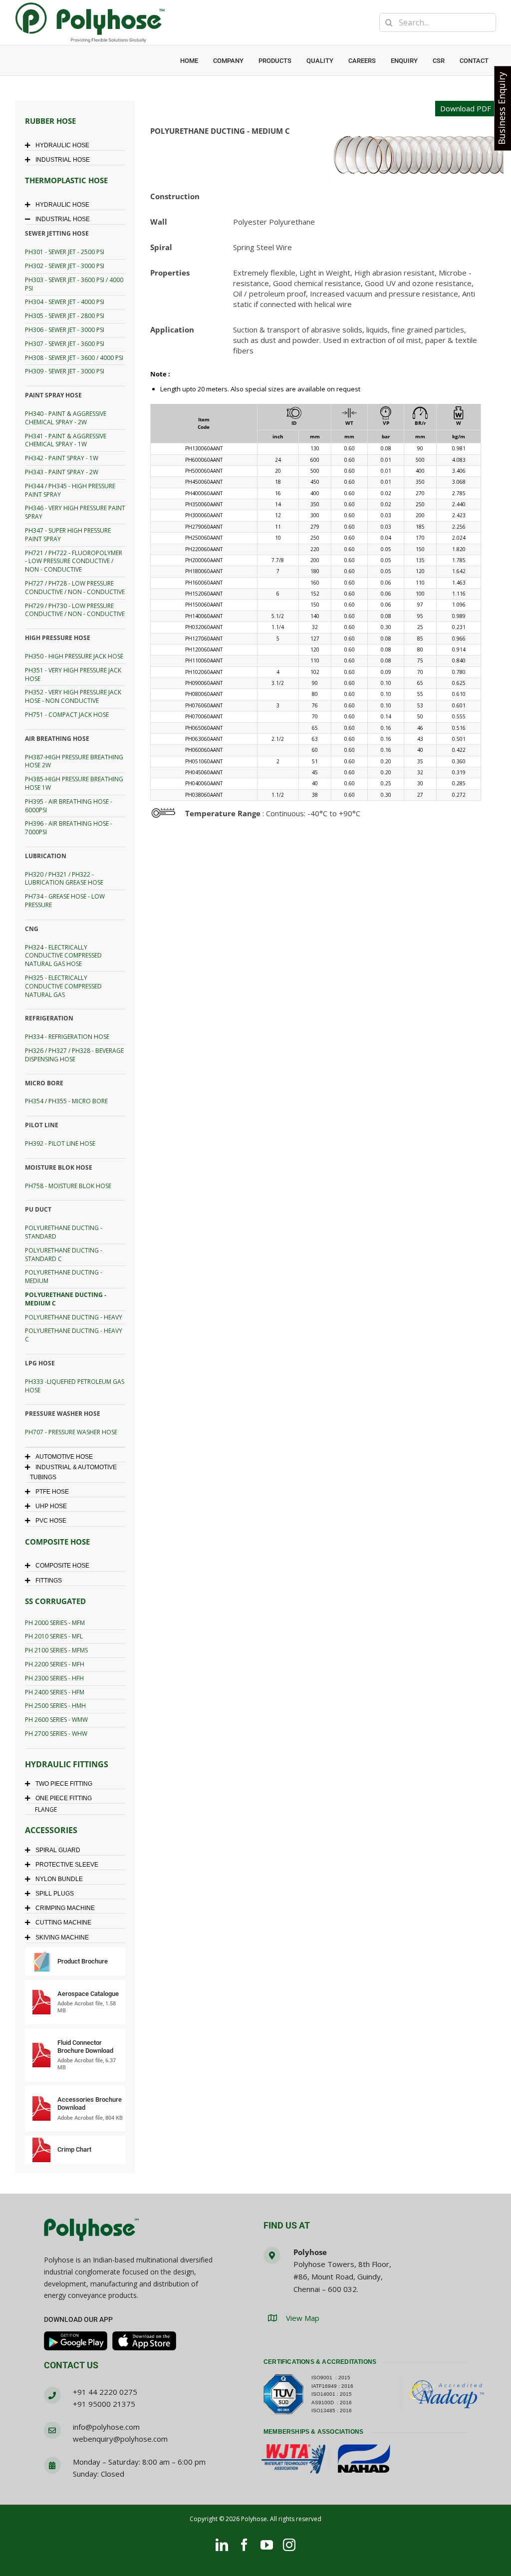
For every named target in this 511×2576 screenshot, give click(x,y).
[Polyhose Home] (91, 2231)
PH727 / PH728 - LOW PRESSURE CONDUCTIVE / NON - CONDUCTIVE (75, 588)
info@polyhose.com (106, 2427)
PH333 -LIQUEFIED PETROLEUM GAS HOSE (75, 1386)
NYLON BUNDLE (59, 1879)
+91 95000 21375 (104, 2404)
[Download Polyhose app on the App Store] (144, 2341)
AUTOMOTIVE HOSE (64, 1457)
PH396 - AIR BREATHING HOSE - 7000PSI (69, 828)
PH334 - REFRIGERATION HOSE (67, 1037)
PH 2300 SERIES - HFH (54, 1678)
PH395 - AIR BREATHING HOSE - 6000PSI (69, 806)
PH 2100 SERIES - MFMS (56, 1650)
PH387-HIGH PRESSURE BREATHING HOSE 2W (74, 761)
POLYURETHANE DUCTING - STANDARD (64, 1232)
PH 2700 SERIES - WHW (56, 1734)
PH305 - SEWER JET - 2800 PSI (65, 316)
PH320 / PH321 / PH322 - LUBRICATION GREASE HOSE (64, 879)
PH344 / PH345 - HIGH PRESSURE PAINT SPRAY (70, 490)
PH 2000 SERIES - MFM (55, 1623)
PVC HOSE (51, 1521)
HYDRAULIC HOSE (62, 145)
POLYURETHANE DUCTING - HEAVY (74, 1317)
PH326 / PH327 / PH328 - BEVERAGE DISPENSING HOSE (74, 1055)
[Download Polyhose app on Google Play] (76, 2341)
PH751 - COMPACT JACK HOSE (67, 715)
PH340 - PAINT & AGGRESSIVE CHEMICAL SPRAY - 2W (66, 418)
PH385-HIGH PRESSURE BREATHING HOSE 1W (74, 783)
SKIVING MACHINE (62, 1937)
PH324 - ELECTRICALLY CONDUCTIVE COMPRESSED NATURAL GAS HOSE (63, 956)
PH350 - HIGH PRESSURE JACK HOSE (74, 656)
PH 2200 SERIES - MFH (55, 1664)
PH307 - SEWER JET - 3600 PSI (65, 344)
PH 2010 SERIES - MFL (54, 1636)
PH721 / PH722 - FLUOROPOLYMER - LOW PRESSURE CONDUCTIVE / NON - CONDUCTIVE (74, 561)
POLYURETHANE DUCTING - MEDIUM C (66, 1299)
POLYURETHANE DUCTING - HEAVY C (74, 1335)
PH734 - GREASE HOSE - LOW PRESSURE (65, 901)
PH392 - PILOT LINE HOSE (60, 1143)
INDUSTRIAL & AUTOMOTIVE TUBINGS (73, 1472)
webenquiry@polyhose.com (120, 2439)
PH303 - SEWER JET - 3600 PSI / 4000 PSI (74, 284)
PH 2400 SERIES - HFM (55, 1692)
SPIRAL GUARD (58, 1850)
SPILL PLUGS (55, 1894)
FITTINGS (49, 1581)
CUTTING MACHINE (63, 1923)
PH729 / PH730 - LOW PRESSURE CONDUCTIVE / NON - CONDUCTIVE (75, 610)
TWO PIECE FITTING (64, 1784)
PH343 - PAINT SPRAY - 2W (62, 472)
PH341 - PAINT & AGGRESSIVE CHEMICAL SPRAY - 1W (66, 440)
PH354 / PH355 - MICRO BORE (66, 1101)
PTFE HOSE (52, 1492)
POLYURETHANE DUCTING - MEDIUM (64, 1277)
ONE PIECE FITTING (64, 1798)
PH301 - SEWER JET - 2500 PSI (65, 252)
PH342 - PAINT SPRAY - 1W (62, 458)
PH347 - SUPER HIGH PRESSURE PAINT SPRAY (68, 535)
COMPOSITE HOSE (62, 1566)
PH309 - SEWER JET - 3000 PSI (65, 371)
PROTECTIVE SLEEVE (67, 1865)
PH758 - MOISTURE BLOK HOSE (68, 1186)
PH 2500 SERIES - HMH (55, 1706)
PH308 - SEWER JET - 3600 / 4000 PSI (74, 358)
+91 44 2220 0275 (105, 2392)
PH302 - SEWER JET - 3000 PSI (65, 266)
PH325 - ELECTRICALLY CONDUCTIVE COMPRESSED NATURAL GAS (63, 986)
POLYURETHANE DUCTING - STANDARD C (64, 1255)
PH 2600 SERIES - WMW (56, 1720)
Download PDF (466, 108)
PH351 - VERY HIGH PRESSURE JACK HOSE (73, 674)
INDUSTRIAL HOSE (63, 160)
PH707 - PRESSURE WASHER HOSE (71, 1432)
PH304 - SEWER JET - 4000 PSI (65, 302)
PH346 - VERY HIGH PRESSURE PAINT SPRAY (75, 512)
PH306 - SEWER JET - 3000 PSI (65, 330)
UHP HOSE (51, 1506)
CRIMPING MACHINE (65, 1908)
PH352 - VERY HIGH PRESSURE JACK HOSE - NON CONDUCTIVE (73, 696)
